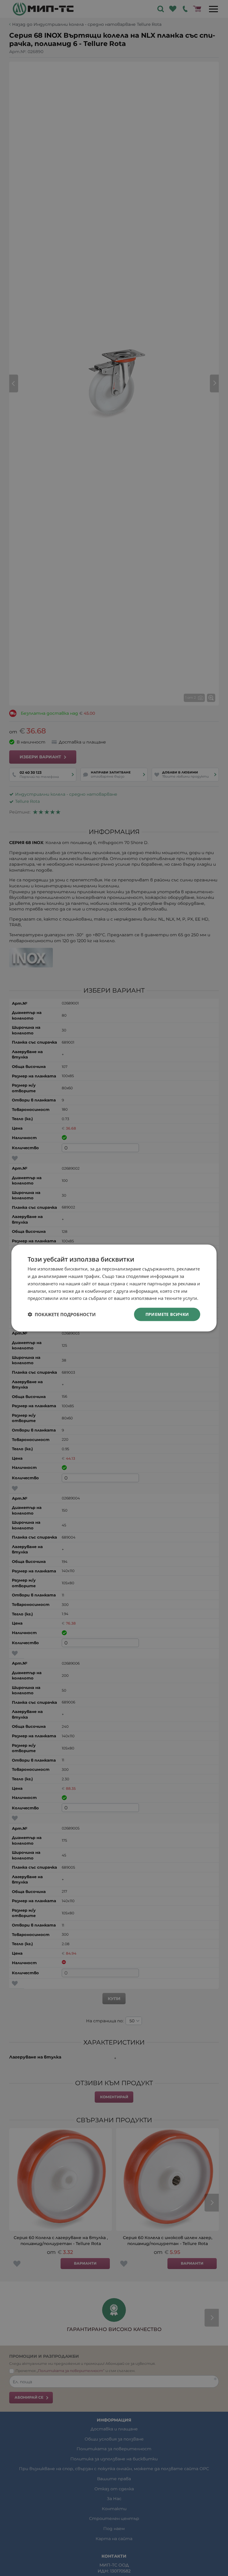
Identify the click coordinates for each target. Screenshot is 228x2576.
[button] (62, 1314)
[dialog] (114, 1288)
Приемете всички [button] (167, 1314)
